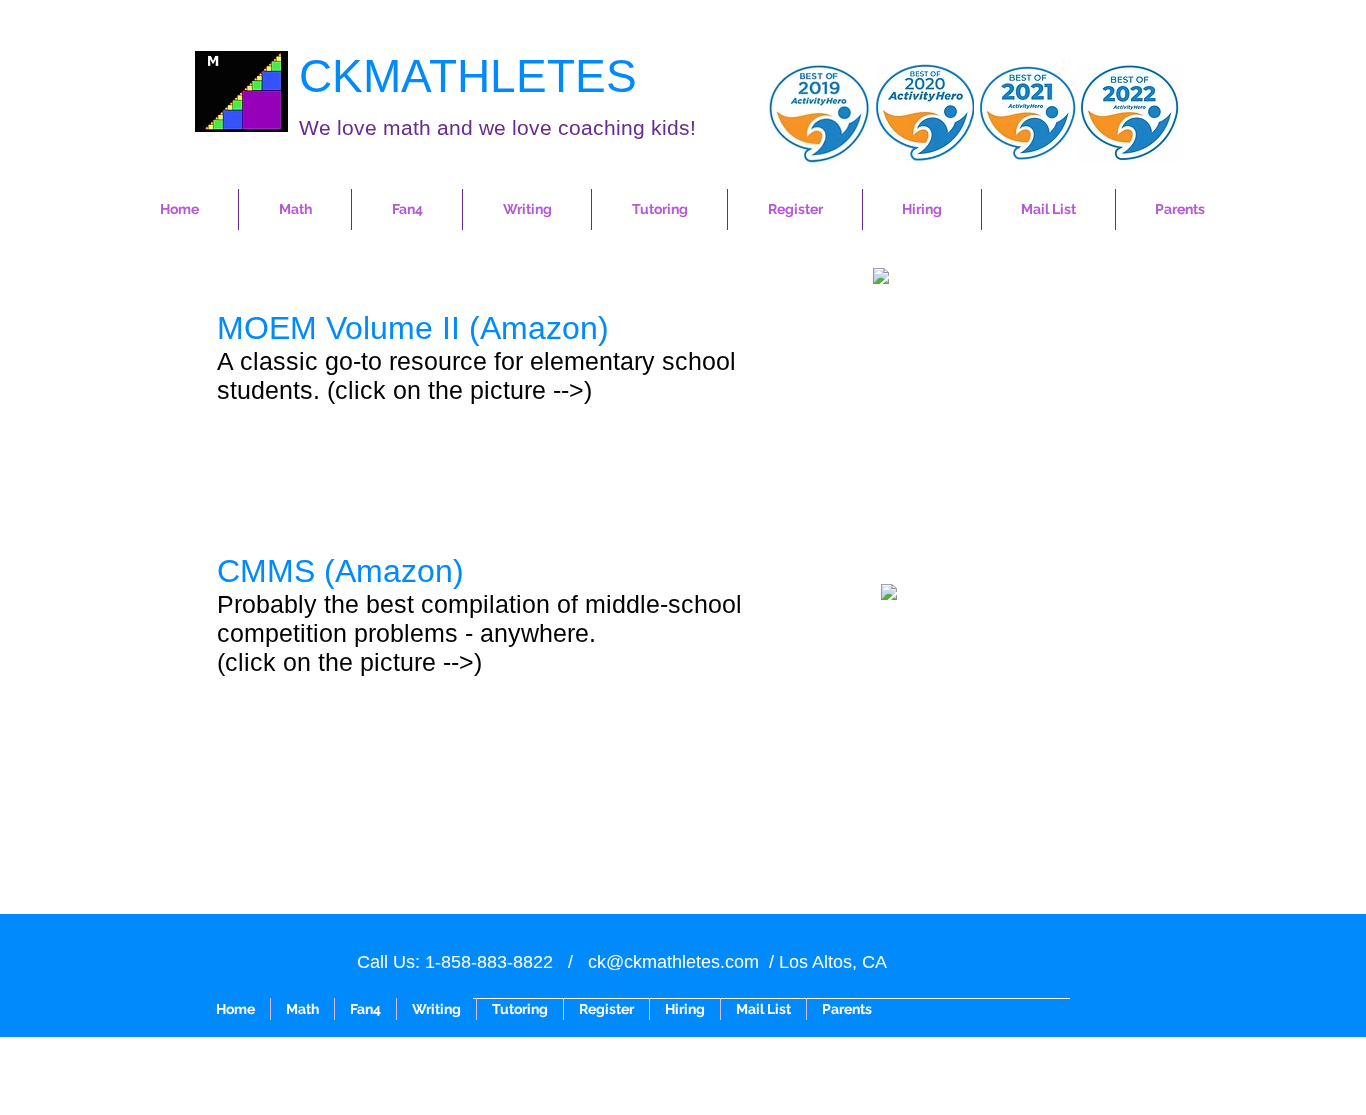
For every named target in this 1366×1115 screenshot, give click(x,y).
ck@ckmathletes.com (673, 962)
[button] (295, 209)
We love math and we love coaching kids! (497, 127)
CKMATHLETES (468, 76)
